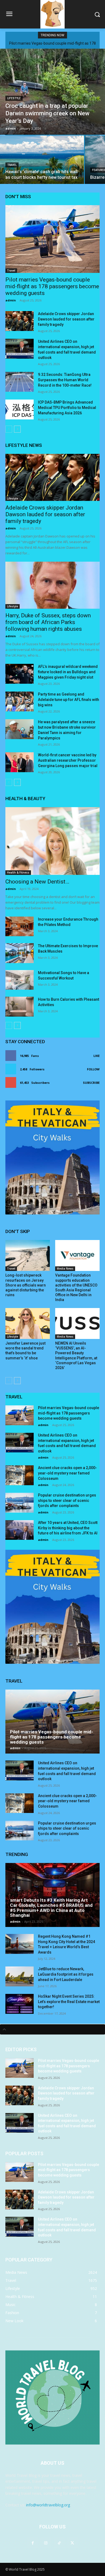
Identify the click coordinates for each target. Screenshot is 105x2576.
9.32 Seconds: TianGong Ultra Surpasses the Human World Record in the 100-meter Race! (65, 380)
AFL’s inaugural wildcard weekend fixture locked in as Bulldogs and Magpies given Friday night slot (68, 672)
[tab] (52, 2029)
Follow (93, 1069)
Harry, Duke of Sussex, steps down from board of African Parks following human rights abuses (48, 622)
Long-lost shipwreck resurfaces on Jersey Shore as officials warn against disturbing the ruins (26, 1285)
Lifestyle (14, 98)
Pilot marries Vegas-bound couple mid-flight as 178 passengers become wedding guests (52, 286)
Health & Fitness (18, 872)
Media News (65, 1269)
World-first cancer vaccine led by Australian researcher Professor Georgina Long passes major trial (68, 760)
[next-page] (17, 429)
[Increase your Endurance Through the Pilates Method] (20, 927)
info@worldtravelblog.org (48, 2505)
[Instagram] (46, 2543)
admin (11, 300)
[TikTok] (59, 2543)
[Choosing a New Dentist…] (52, 841)
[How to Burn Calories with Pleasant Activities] (20, 1007)
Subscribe (91, 1083)
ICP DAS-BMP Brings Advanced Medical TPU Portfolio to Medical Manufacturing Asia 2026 (67, 408)
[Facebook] (33, 2543)
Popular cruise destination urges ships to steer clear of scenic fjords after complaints (67, 1500)
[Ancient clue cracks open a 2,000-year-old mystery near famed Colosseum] (20, 1475)
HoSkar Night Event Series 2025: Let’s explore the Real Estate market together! (69, 2002)
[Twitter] (72, 2543)
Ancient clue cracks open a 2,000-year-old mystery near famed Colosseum (67, 1473)
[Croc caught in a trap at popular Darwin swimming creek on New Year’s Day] (52, 92)
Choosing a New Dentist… (37, 882)
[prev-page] (9, 429)
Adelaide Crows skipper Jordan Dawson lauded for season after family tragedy (66, 319)
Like (97, 1056)
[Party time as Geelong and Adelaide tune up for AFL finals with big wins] (20, 701)
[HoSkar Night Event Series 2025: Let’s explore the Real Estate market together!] (20, 2004)
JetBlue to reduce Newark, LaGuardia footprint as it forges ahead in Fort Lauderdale (66, 1974)
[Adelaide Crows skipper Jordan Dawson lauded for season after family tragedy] (20, 321)
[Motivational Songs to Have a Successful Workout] (20, 980)
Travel (12, 165)
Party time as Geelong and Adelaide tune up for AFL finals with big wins (69, 700)
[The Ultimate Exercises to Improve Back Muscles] (20, 953)
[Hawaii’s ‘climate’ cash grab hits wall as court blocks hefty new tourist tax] (42, 160)
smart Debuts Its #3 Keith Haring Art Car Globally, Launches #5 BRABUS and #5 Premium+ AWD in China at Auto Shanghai (51, 1908)
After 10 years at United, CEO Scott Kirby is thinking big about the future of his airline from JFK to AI (68, 1528)
